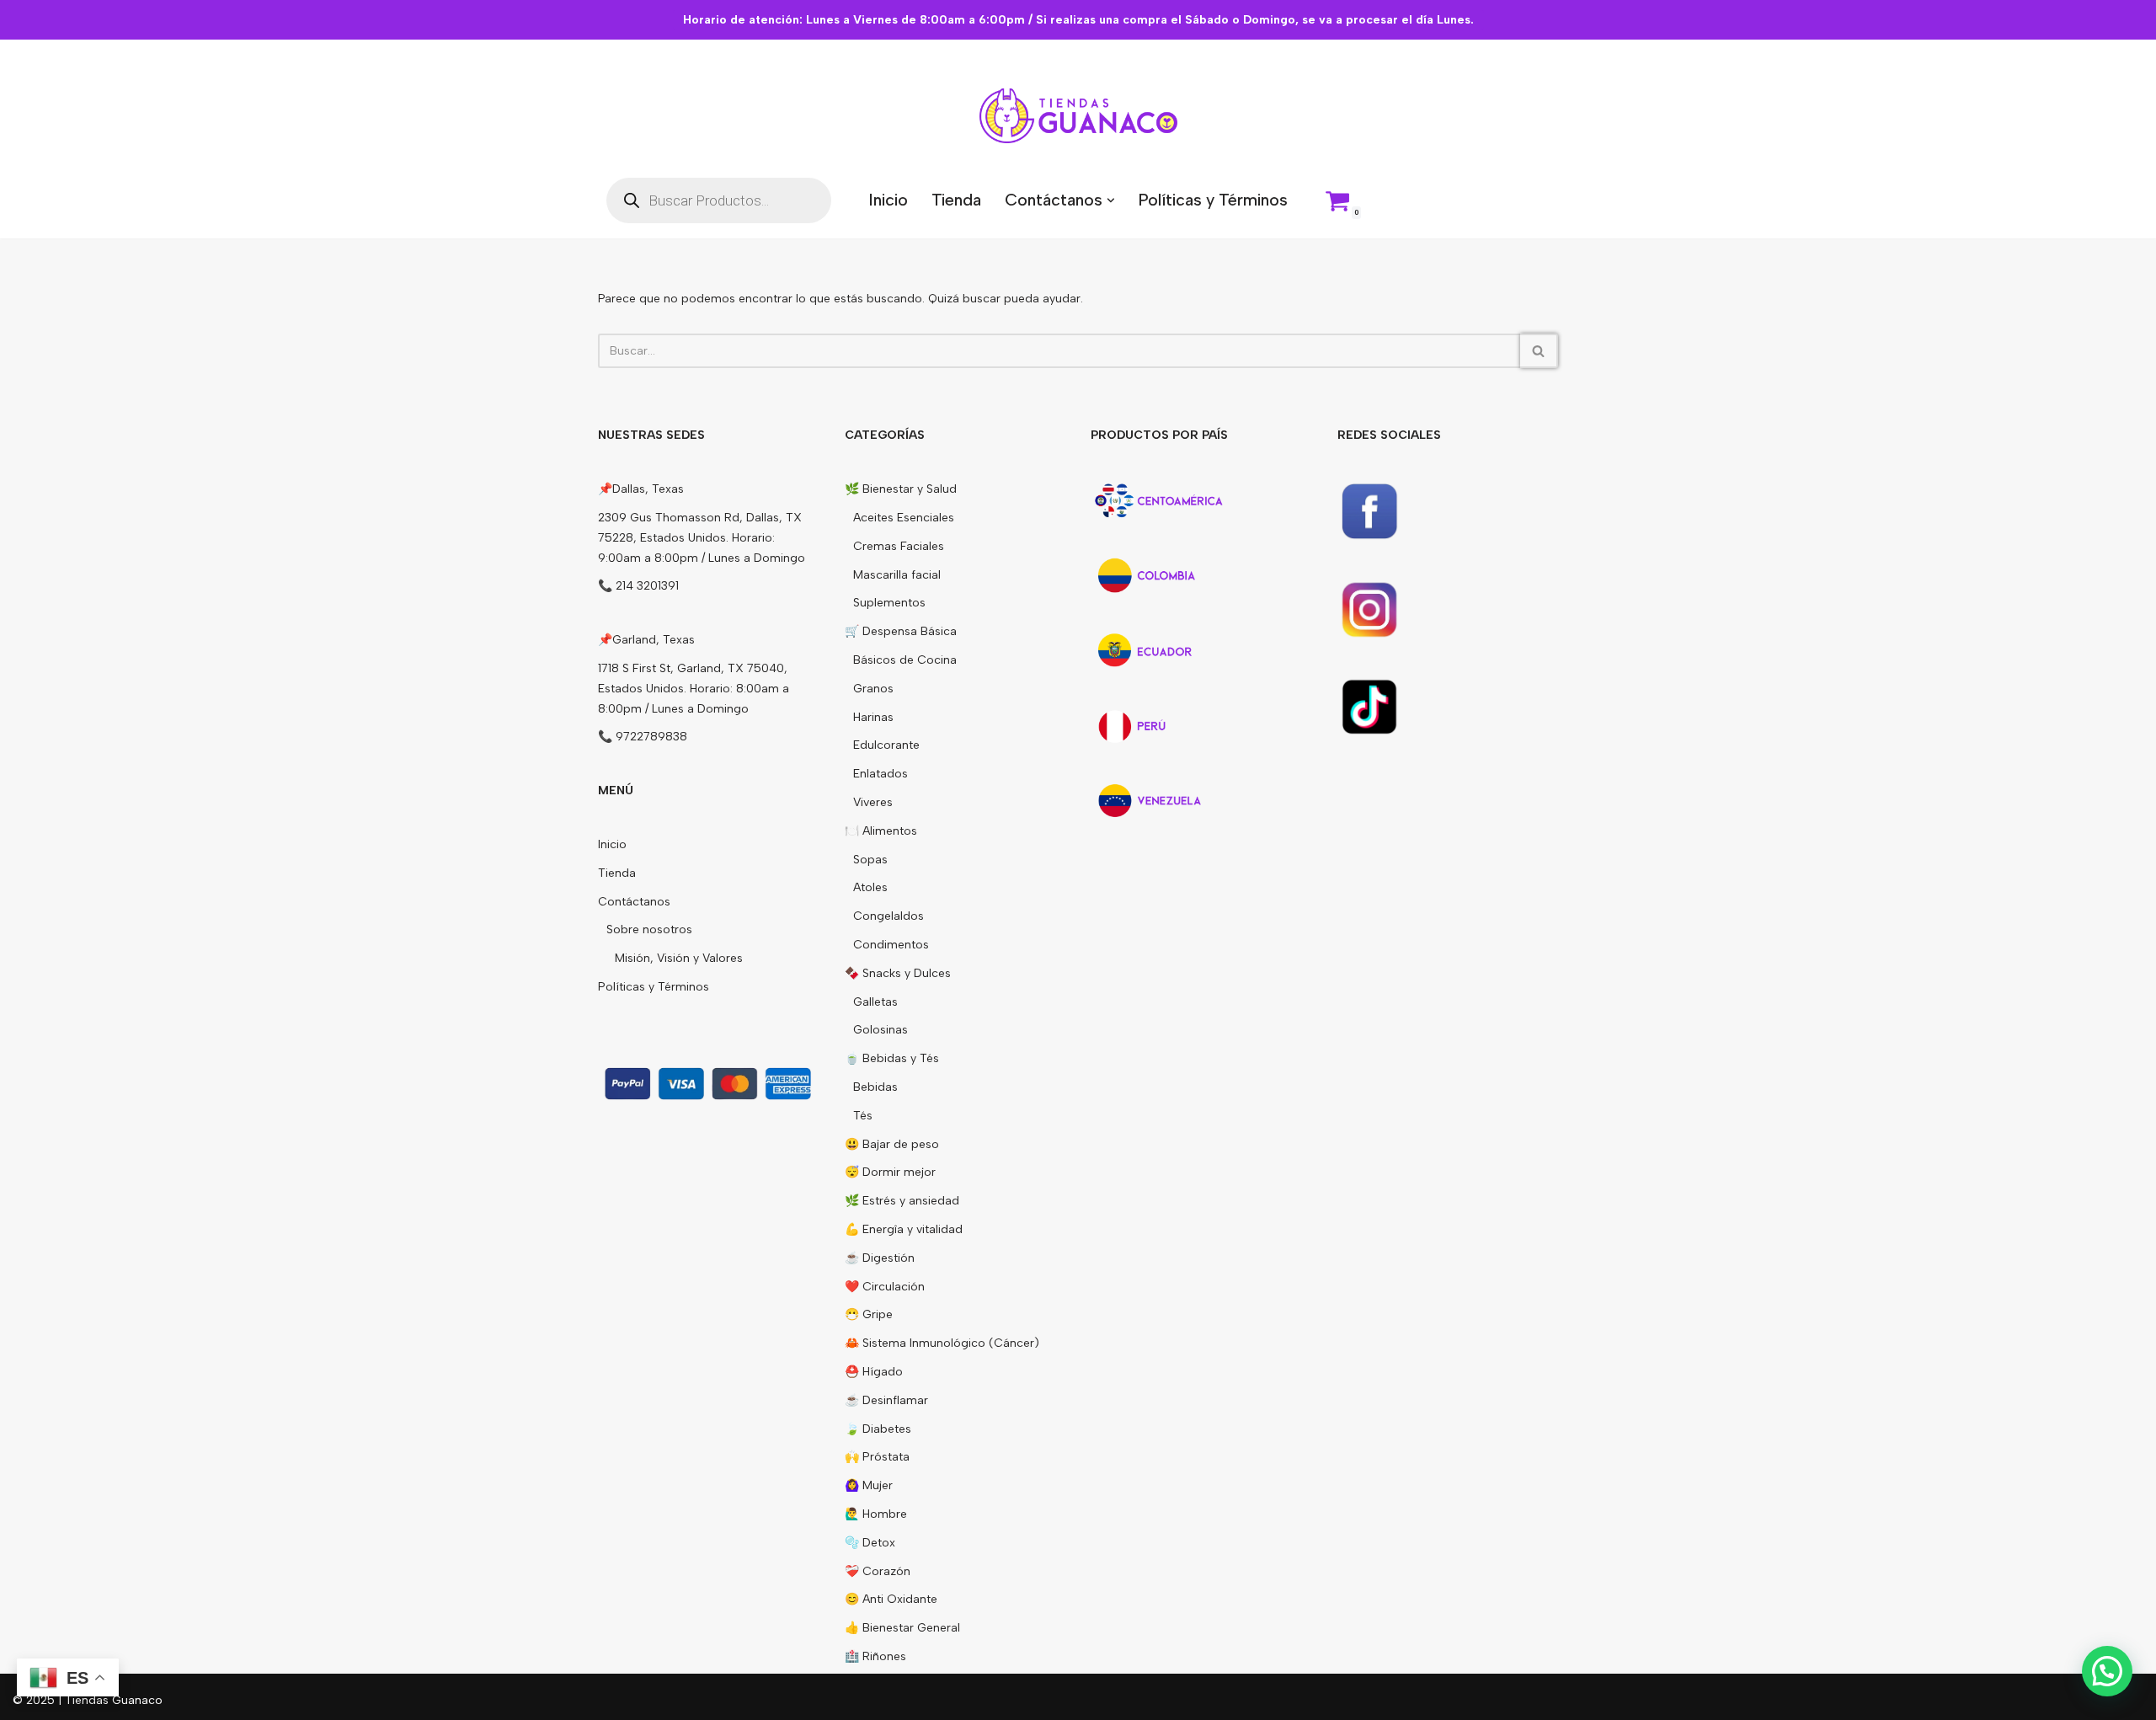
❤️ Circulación (885, 1287)
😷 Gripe (869, 1314)
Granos (873, 689)
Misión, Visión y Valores (679, 958)
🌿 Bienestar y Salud (901, 489)
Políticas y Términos (1213, 200)
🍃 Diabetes (878, 1429)
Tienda (956, 200)
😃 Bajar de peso (892, 1144)
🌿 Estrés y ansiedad (902, 1201)
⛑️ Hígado (874, 1372)
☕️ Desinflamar (886, 1400)
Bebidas (875, 1087)
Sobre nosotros (649, 929)
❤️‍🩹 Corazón (878, 1571)
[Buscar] (1539, 351)
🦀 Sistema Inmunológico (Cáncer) (942, 1343)
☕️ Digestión (880, 1258)
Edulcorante (886, 745)
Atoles (870, 887)
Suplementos (889, 603)
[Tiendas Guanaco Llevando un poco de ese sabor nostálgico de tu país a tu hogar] (1078, 116)
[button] (1111, 200)
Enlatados (881, 774)
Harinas (873, 717)
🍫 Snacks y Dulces (898, 973)
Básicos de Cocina (905, 660)
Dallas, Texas (648, 489)
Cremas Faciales (899, 546)
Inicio (888, 200)
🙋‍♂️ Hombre (876, 1514)
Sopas (870, 860)
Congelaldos (889, 916)
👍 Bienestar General (902, 1628)
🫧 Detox (870, 1543)
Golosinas (881, 1030)
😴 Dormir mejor (890, 1172)
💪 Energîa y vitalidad (904, 1229)
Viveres (873, 802)
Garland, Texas (654, 640)
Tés (863, 1116)
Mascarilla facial (897, 575)
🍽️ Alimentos (881, 831)
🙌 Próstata (877, 1457)
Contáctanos (634, 902)
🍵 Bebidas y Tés (892, 1058)
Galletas (875, 1002)
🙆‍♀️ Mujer (869, 1485)
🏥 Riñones (875, 1656)
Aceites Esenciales (904, 518)
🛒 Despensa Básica (901, 631)
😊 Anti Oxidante (891, 1599)
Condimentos (891, 945)
